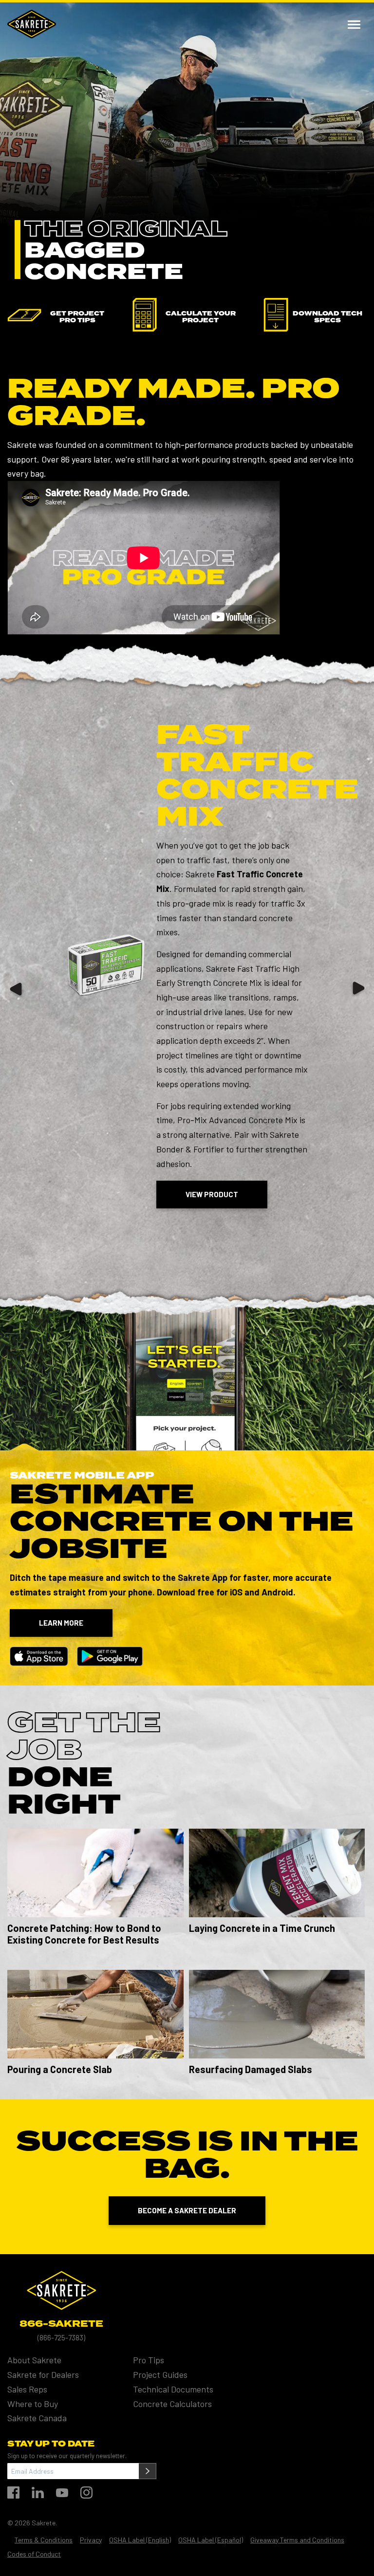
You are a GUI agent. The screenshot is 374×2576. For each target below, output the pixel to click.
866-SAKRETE (61, 2324)
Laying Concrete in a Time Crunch (262, 1928)
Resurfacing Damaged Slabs (251, 2069)
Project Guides (160, 2374)
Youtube (62, 2493)
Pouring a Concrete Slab (60, 2069)
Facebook (13, 2493)
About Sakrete (34, 2360)
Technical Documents (173, 2389)
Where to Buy (33, 2403)
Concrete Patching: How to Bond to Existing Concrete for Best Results (84, 1934)
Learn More (61, 1623)
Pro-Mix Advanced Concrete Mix (237, 1120)
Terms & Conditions (44, 2539)
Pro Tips (149, 2360)
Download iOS (39, 1656)
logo (61, 2290)
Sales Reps (27, 2389)
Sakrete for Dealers (43, 2374)
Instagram (86, 2493)
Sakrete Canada (37, 2418)
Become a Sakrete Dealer (187, 2210)
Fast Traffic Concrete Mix (257, 777)
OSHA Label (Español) (211, 2539)
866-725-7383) (62, 2337)
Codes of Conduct (34, 2554)
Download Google (110, 1656)
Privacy (91, 2539)
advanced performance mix (257, 1069)
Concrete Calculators (172, 2403)
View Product (212, 1194)
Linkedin (38, 2493)
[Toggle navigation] (354, 24)
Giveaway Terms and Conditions (297, 2539)
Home (32, 24)
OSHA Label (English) (140, 2539)
